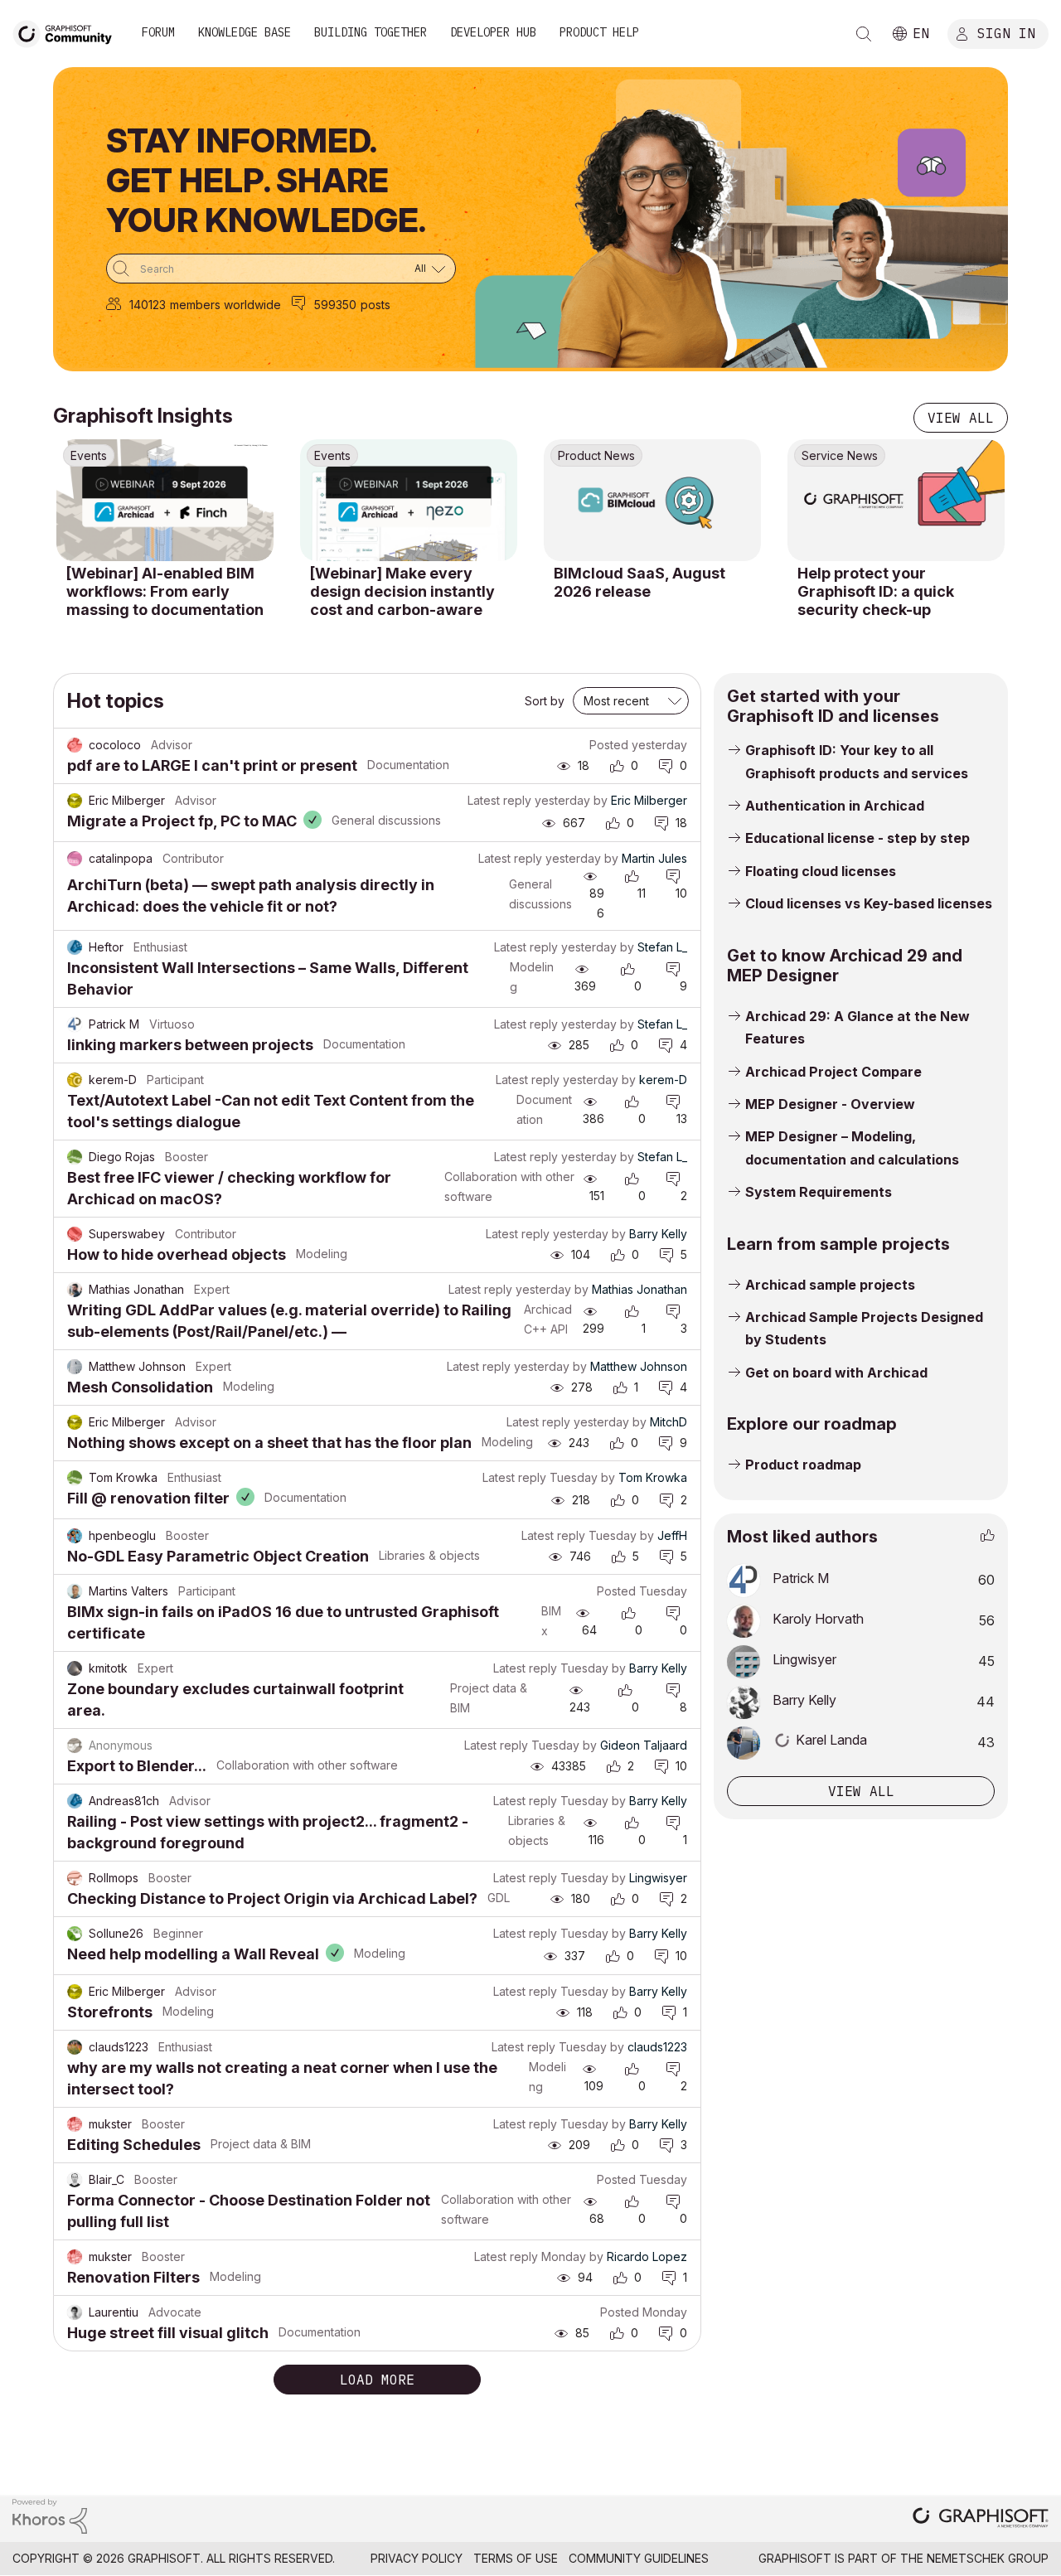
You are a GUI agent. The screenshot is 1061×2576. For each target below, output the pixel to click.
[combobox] (281, 269)
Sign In (1006, 32)
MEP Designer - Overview (830, 1104)
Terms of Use (516, 2558)
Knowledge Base (245, 32)
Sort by (545, 701)
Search (864, 34)
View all (961, 418)
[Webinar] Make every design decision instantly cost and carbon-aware (402, 591)
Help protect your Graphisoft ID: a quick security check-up (876, 591)
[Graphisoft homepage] (981, 2519)
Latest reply (499, 800)
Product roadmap (803, 1465)
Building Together (371, 32)
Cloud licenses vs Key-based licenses (869, 903)
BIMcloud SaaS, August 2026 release (640, 582)
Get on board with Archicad (836, 1373)
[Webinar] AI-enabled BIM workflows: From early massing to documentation (165, 591)
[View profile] (75, 745)
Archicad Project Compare (833, 1072)
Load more (377, 2380)
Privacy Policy (417, 2558)
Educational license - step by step (858, 838)
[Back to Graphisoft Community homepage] (68, 32)
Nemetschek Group (988, 2558)
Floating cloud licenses (821, 871)
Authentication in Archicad (835, 806)
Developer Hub (493, 32)
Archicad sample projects (830, 1285)
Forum (158, 32)
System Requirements (819, 1192)
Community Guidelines (639, 2558)
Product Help (599, 32)
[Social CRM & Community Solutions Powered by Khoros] (50, 2515)
